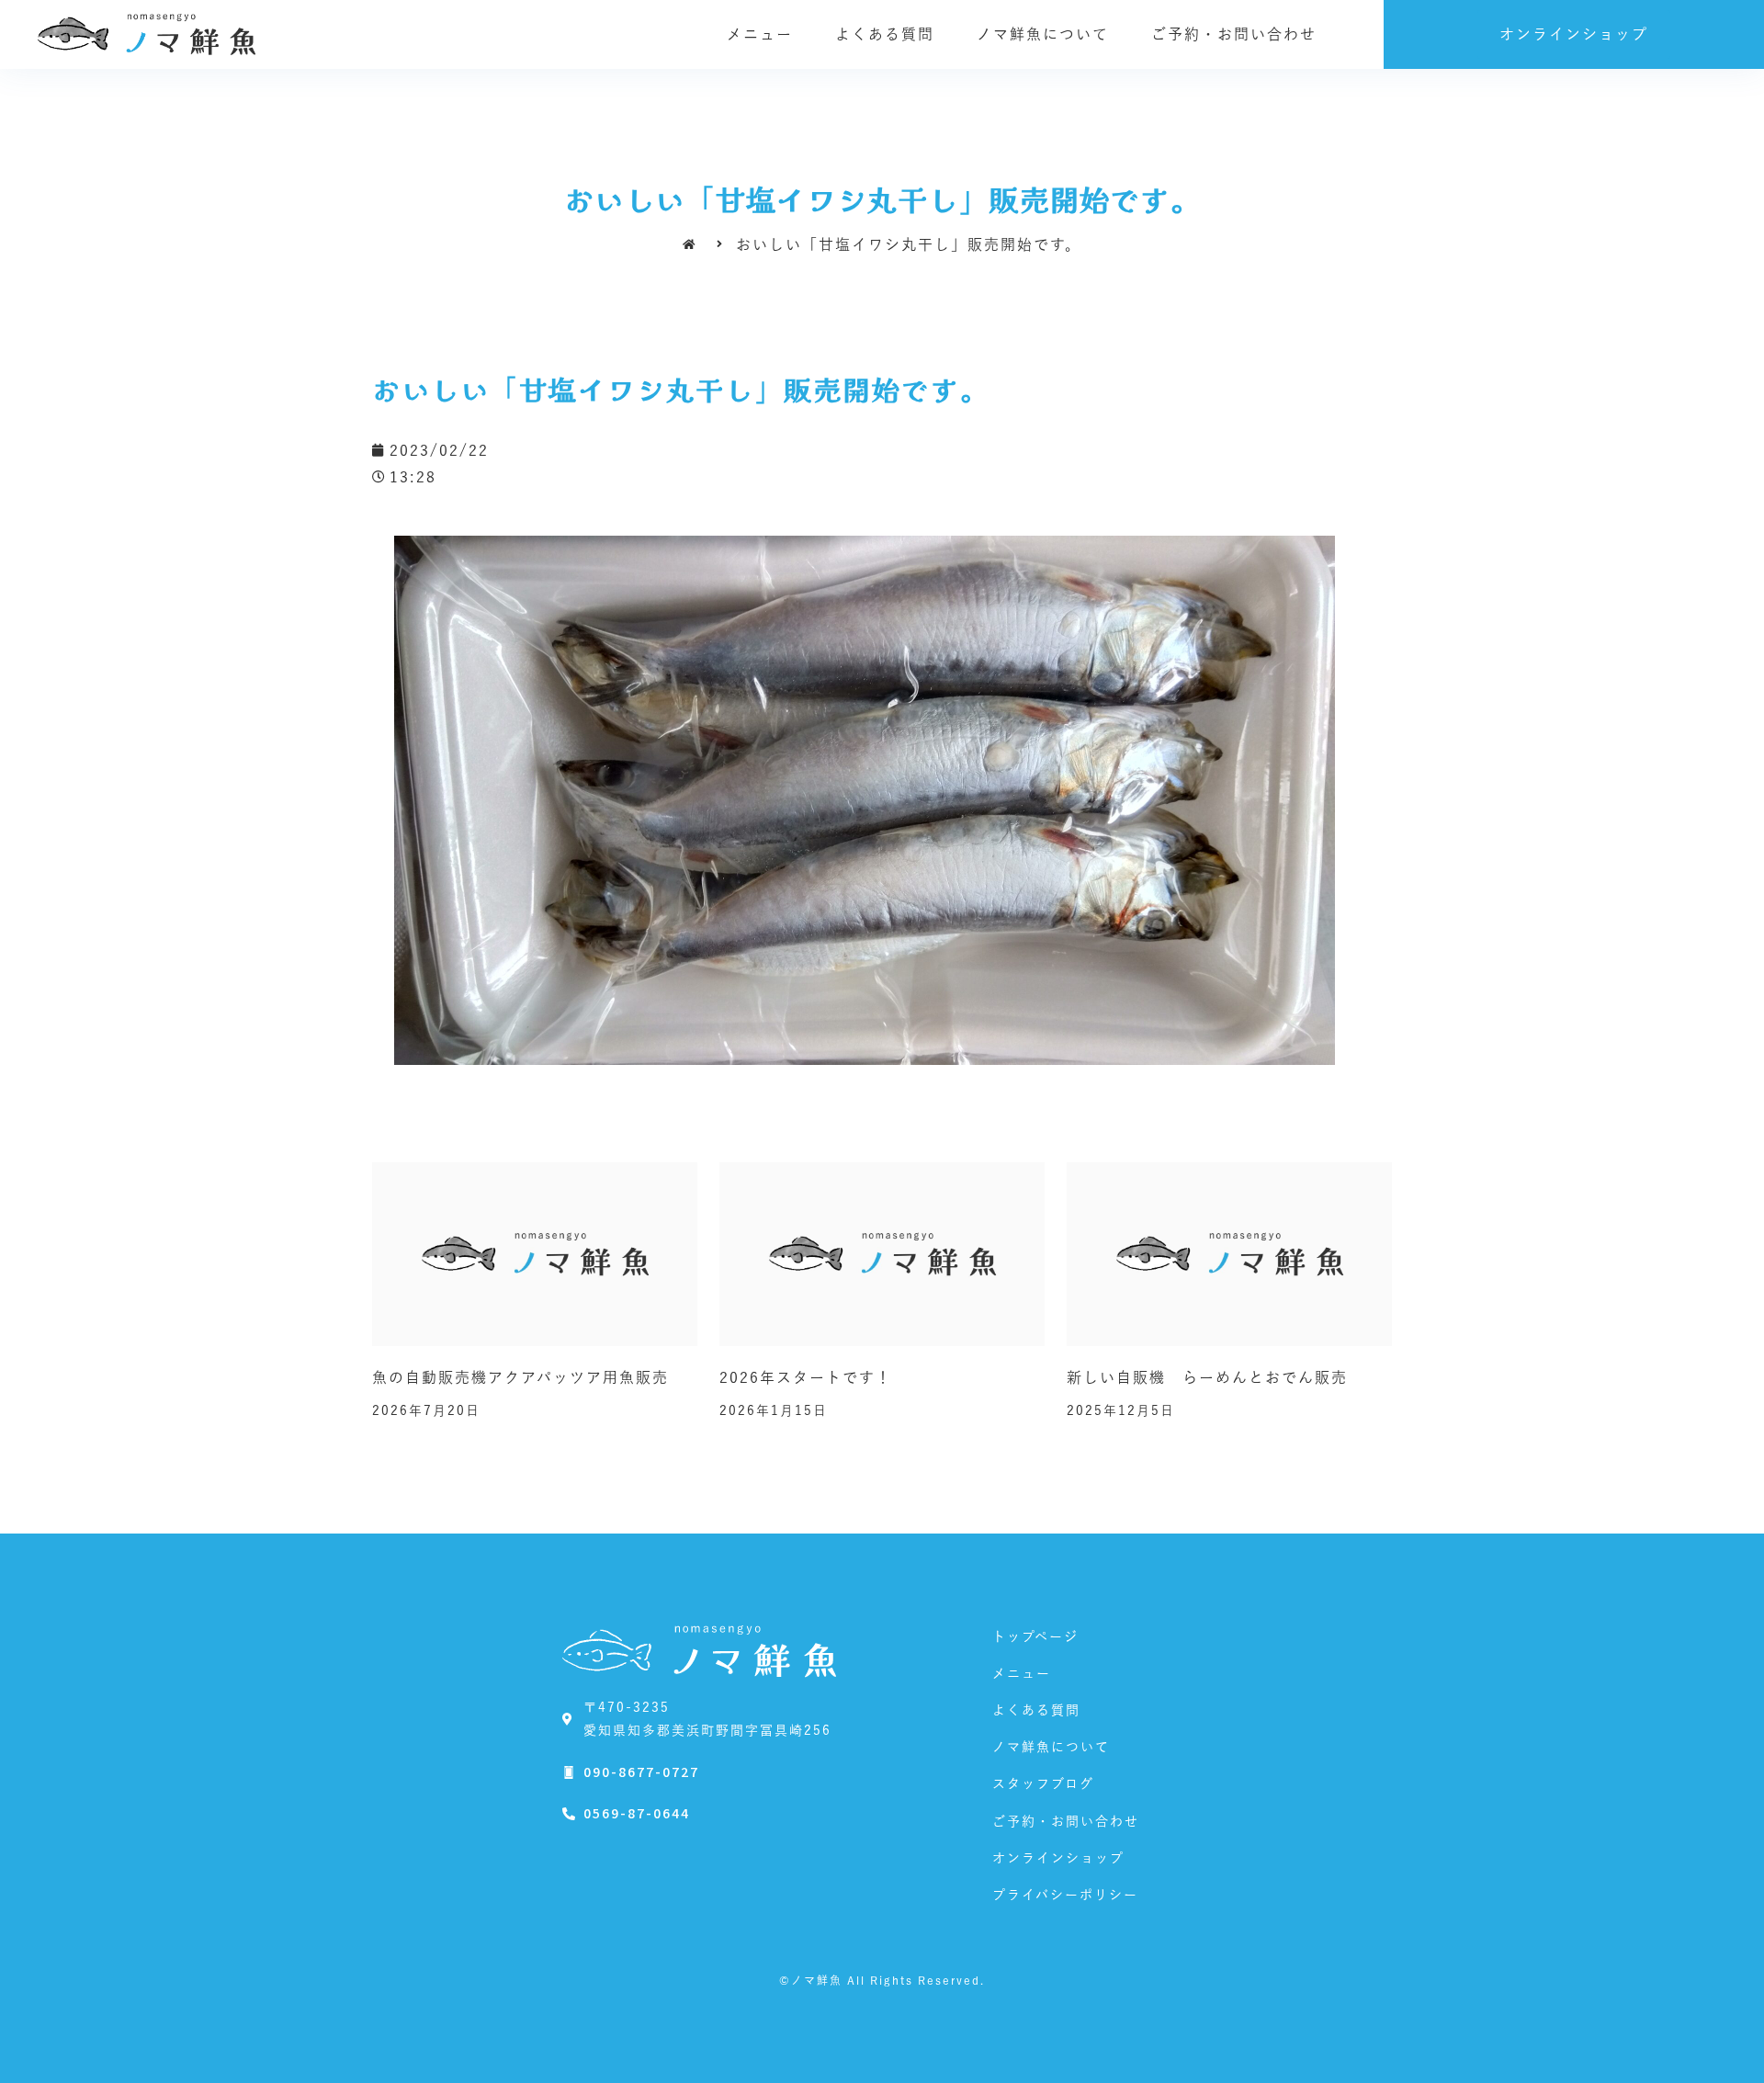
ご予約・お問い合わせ (1234, 34)
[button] (1574, 34)
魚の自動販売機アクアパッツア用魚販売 (520, 1377)
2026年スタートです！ (806, 1377)
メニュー (760, 34)
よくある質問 (885, 34)
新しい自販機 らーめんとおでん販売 (1207, 1377)
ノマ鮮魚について (1043, 34)
